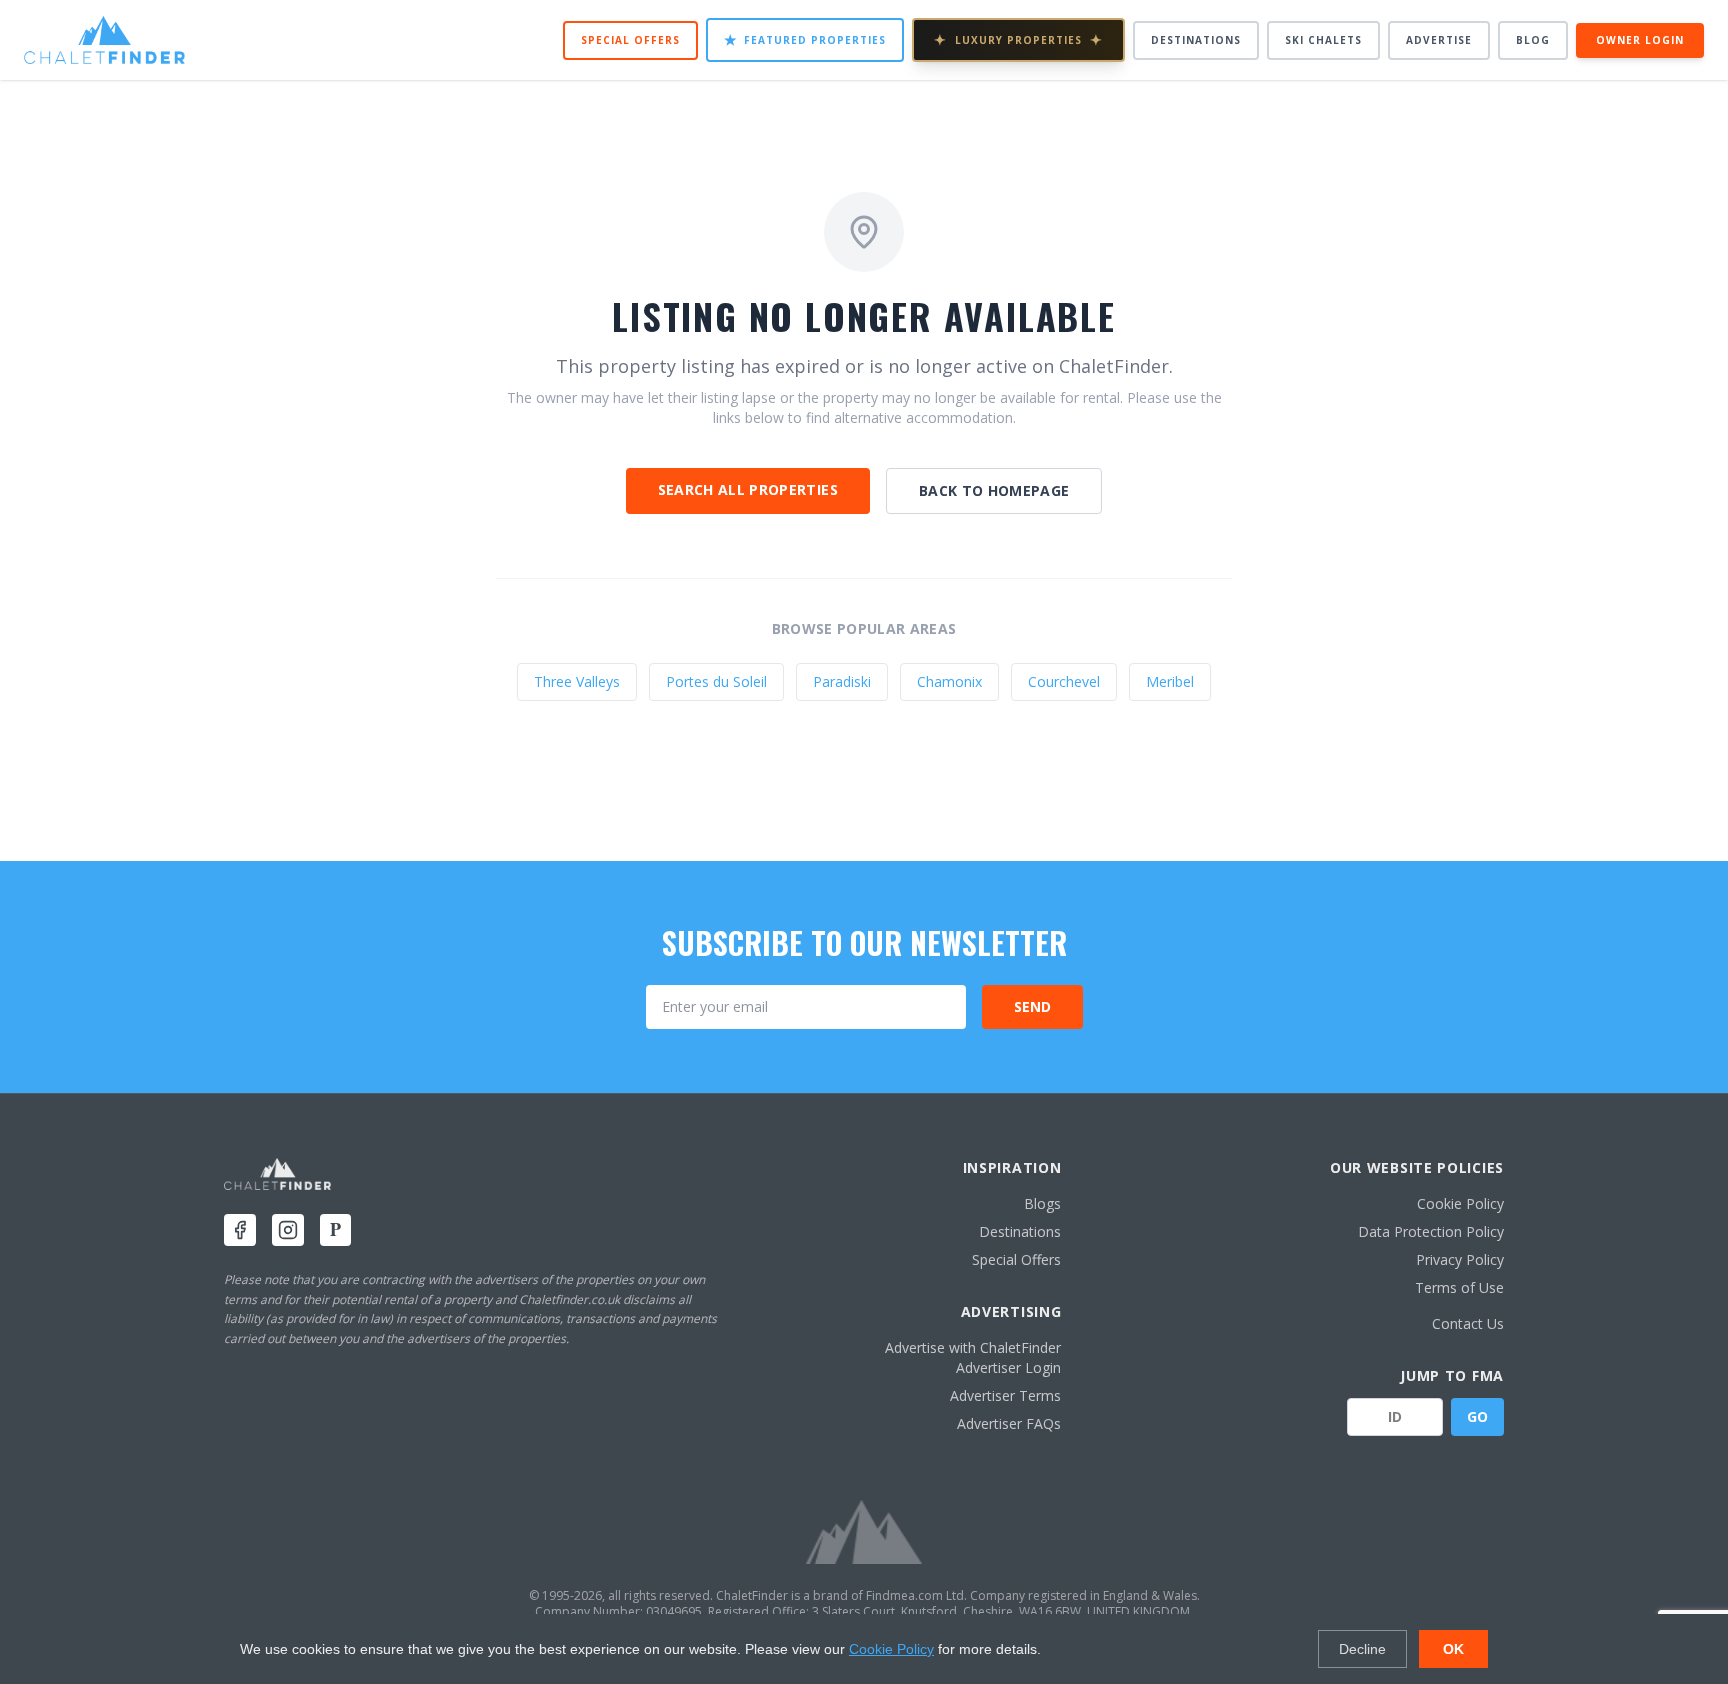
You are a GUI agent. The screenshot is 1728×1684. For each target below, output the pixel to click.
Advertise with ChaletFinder (973, 1347)
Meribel (1170, 681)
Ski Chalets (1323, 40)
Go (1477, 1416)
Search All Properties (748, 489)
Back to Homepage (994, 490)
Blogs (1042, 1203)
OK (1453, 1649)
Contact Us (1468, 1323)
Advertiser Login (1008, 1367)
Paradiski (842, 681)
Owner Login (1640, 40)
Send (1032, 1006)
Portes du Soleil (716, 681)
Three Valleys (577, 681)
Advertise (1439, 40)
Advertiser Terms (1005, 1395)
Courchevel (1064, 681)
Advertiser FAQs (1009, 1423)
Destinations (1196, 40)
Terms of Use (1459, 1287)
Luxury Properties (1018, 39)
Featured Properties (805, 39)
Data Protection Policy (1431, 1231)
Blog (1533, 40)
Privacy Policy (1460, 1259)
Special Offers (630, 40)
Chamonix (949, 681)
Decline (1362, 1649)
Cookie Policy (1460, 1203)
